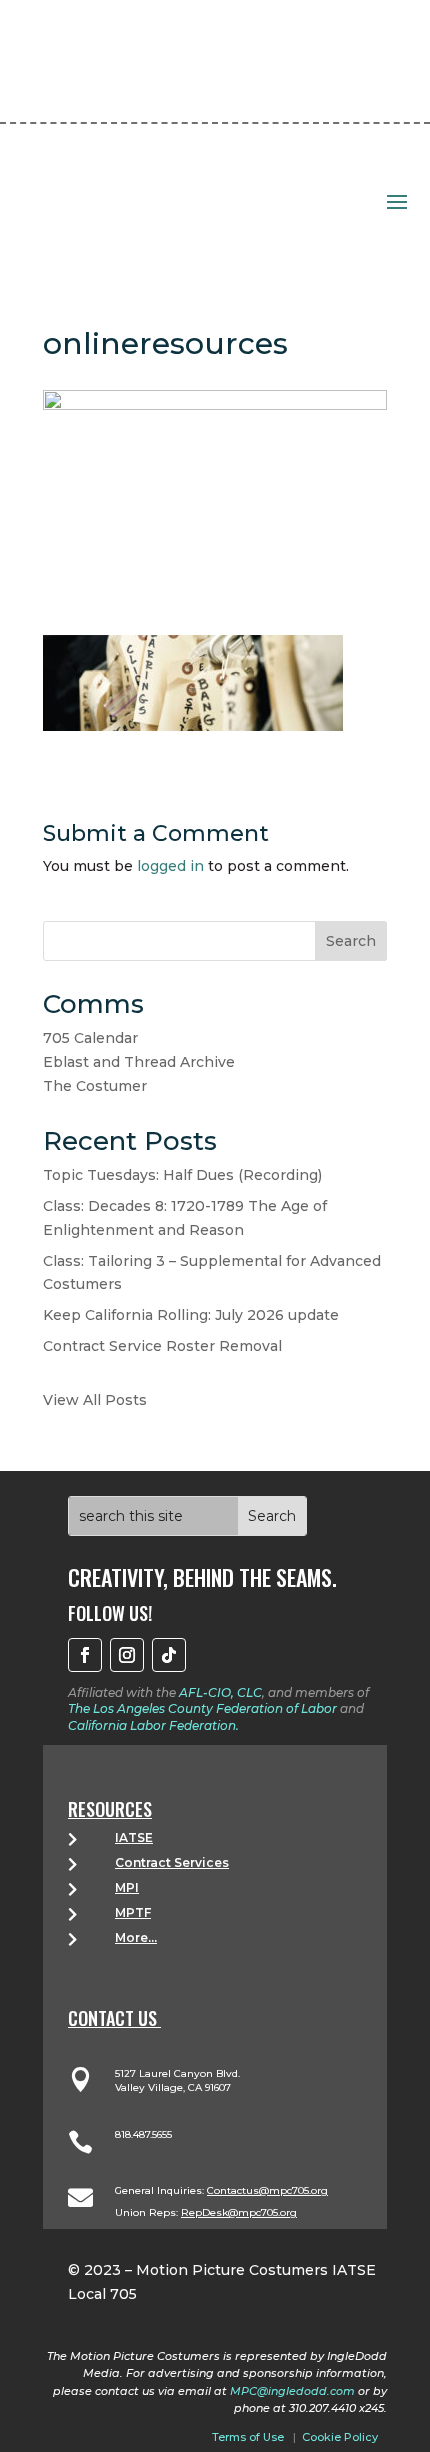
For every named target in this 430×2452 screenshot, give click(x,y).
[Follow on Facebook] (85, 1655)
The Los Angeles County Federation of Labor (202, 1708)
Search (351, 941)
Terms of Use (248, 2437)
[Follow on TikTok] (169, 1655)
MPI (127, 1887)
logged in (170, 866)
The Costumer (95, 1086)
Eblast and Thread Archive (139, 1062)
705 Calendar (90, 1038)
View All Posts (95, 1400)
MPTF (133, 1912)
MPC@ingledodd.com (292, 2391)
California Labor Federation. (153, 1725)
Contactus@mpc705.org (267, 2190)
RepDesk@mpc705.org (239, 2212)
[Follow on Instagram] (127, 1655)
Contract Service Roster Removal (162, 1346)
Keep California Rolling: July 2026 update (191, 1315)
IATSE (134, 1837)
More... (136, 1937)
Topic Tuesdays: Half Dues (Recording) (182, 1175)
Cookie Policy (340, 2437)
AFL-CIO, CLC (220, 1692)
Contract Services (172, 1862)
